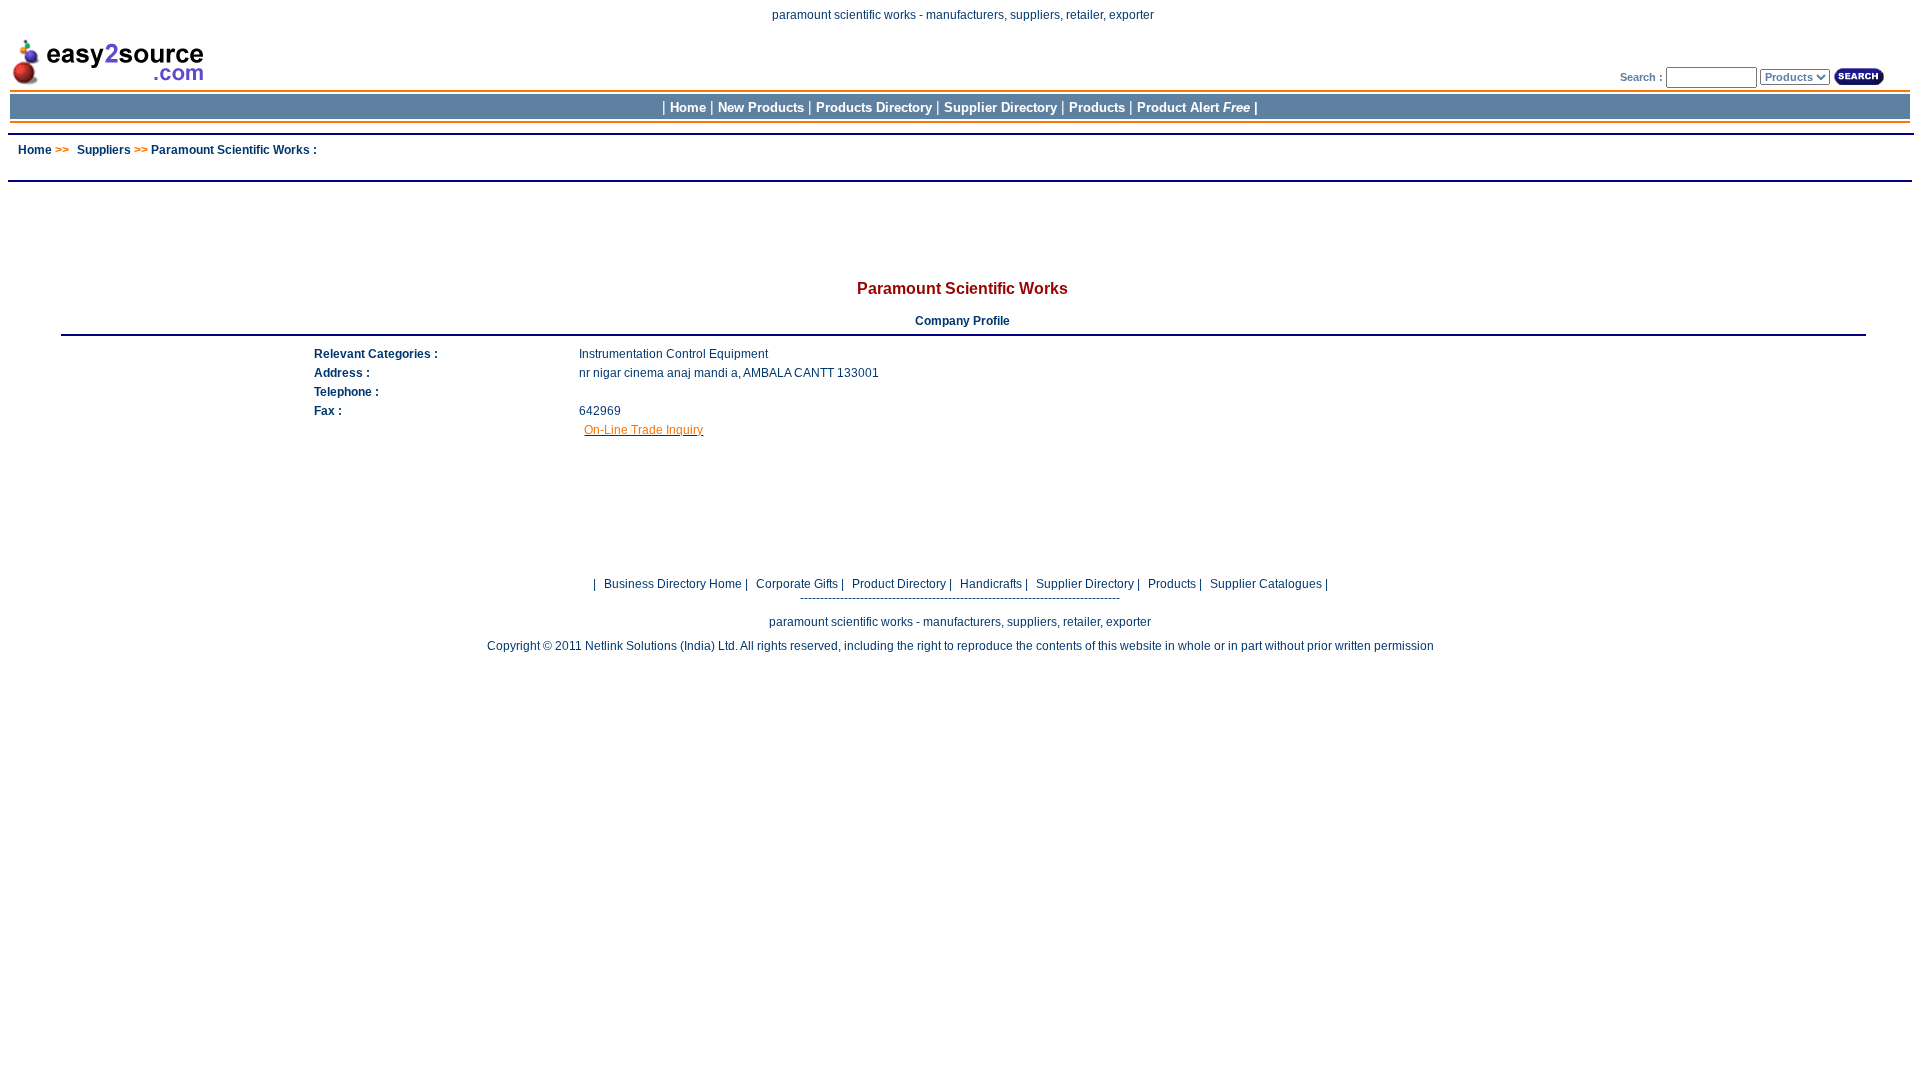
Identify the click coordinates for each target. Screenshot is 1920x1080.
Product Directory (899, 584)
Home (688, 107)
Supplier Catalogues (1266, 584)
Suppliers (104, 150)
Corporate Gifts (797, 584)
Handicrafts (991, 584)
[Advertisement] (960, 164)
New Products (761, 107)
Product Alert (1193, 107)
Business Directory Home (673, 584)
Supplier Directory (1002, 107)
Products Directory (874, 107)
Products (1097, 107)
